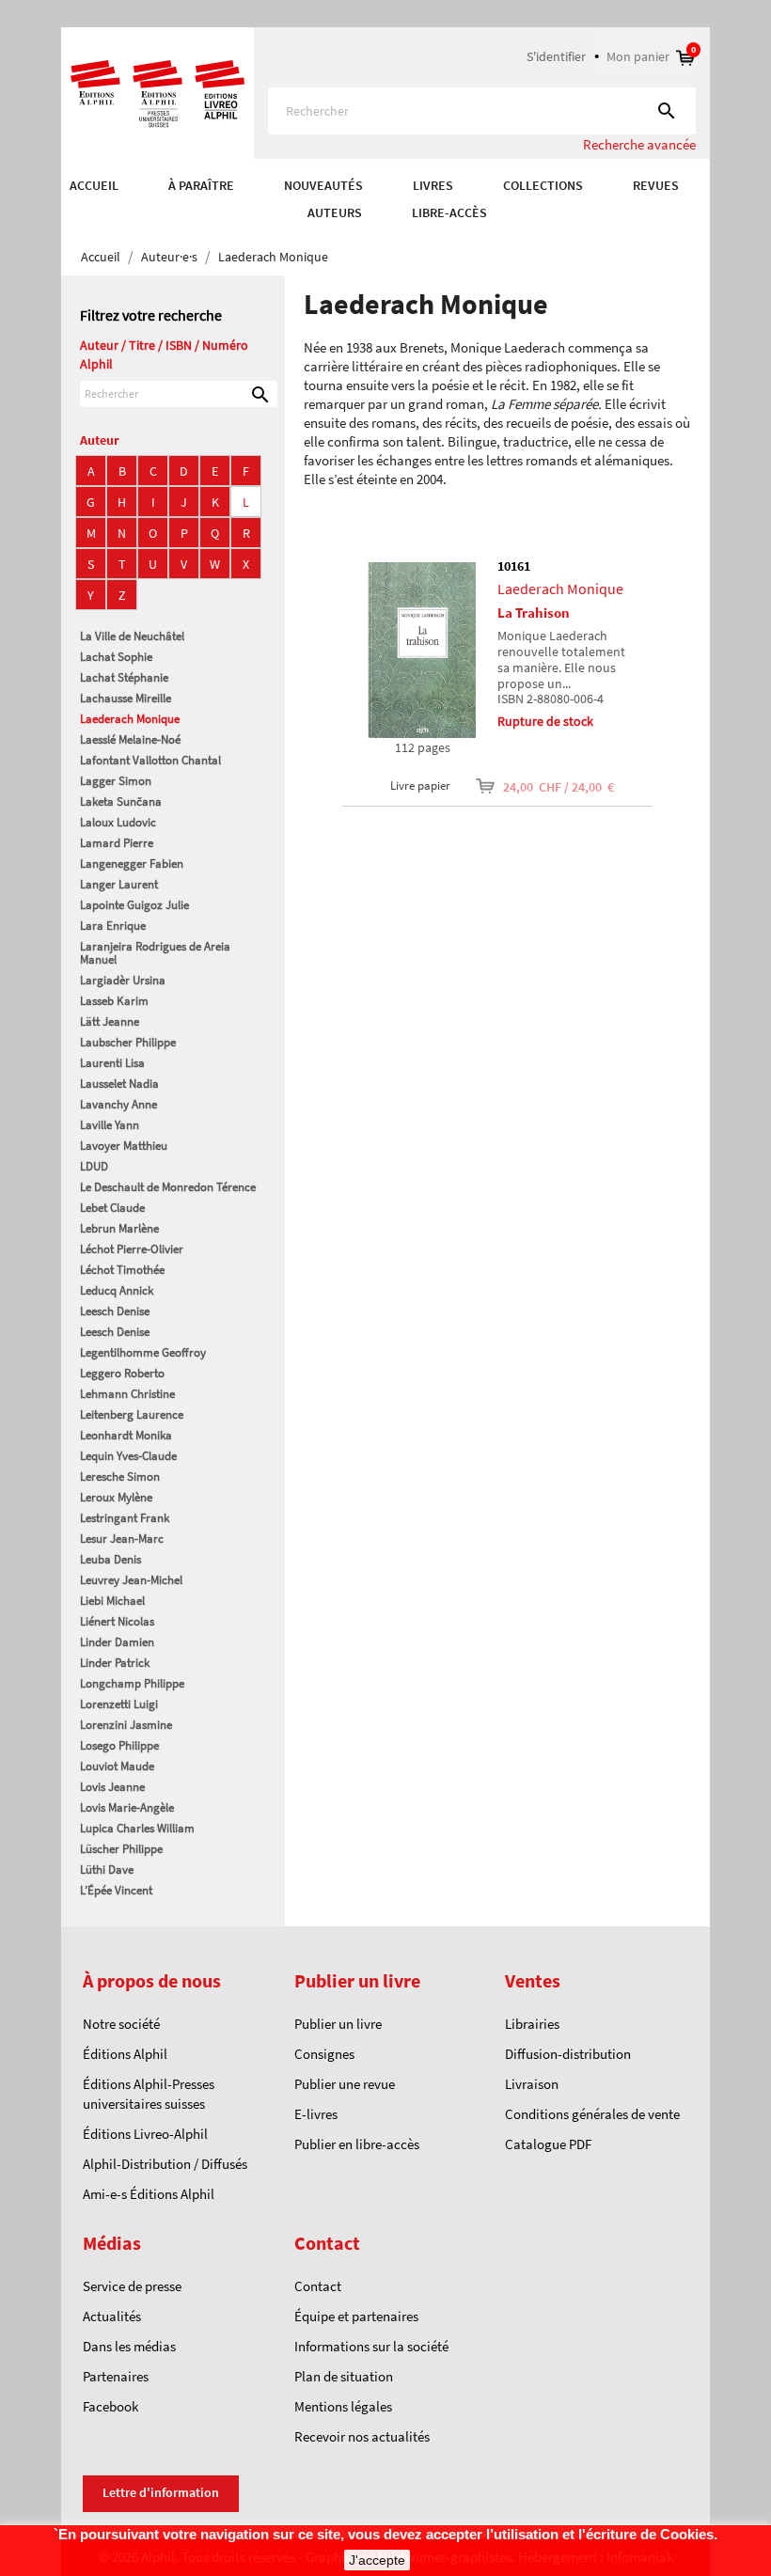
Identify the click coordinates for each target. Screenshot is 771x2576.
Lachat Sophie (116, 657)
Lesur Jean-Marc (122, 1539)
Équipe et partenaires (356, 2316)
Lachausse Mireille (126, 698)
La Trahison (534, 613)
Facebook (110, 2406)
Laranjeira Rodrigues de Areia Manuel (155, 953)
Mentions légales (343, 2406)
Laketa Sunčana (121, 801)
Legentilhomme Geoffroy (143, 1352)
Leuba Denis (110, 1559)
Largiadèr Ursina (123, 980)
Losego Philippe (119, 1745)
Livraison (532, 2084)
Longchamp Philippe (132, 1683)
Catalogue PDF (548, 2144)
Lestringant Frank (125, 1518)
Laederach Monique (130, 719)
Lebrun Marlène (119, 1228)
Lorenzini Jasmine (126, 1725)
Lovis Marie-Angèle (127, 1807)
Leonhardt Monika (126, 1435)
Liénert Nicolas (117, 1621)
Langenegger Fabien (132, 864)
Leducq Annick (117, 1290)
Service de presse (132, 2286)
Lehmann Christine (127, 1394)
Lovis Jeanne (112, 1787)
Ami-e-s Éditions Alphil (149, 2194)
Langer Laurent (119, 884)
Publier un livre (338, 2024)
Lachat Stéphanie (124, 677)
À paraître (201, 185)
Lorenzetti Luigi (119, 1704)
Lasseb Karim (114, 1001)
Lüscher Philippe (121, 1849)
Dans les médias (129, 2346)
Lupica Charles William (137, 1828)
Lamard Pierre (117, 843)
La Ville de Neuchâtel (132, 636)
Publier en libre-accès (357, 2144)
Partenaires (116, 2376)
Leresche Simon (120, 1476)
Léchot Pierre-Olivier (132, 1249)
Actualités (112, 2316)
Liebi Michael (112, 1601)
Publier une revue (345, 2084)
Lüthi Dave (107, 1869)
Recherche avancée (639, 144)
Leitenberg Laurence (132, 1414)
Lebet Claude (112, 1208)
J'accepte (377, 2560)
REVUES (656, 185)
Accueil (94, 185)
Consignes (324, 2054)
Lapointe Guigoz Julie (134, 905)
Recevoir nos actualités (362, 2436)
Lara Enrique (113, 926)
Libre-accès (449, 212)
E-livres (316, 2114)
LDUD (94, 1166)
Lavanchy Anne (118, 1104)
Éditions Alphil (125, 2054)
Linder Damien (117, 1642)
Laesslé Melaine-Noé (130, 739)
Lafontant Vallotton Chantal (150, 760)
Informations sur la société (371, 2346)
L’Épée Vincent (116, 1890)
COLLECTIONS (543, 185)
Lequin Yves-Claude (128, 1456)
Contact (318, 2286)
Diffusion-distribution (568, 2054)
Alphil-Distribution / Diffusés (165, 2164)
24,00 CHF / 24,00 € (546, 787)
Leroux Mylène (116, 1497)
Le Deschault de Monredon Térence (168, 1187)
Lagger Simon (116, 781)
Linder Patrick (115, 1663)
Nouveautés (323, 185)
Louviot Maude (117, 1766)
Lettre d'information (161, 2492)
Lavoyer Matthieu (124, 1146)
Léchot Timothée (122, 1270)
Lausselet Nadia (119, 1084)
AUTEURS (335, 212)
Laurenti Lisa (112, 1063)
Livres (433, 185)
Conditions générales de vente (592, 2114)
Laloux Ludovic (118, 822)
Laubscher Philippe (128, 1042)
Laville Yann (110, 1125)
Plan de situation (344, 2376)
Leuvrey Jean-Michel (131, 1580)
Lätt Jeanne (110, 1021)
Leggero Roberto (122, 1373)
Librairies (532, 2024)
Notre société (121, 2024)
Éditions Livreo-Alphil (145, 2134)
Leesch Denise (115, 1311)
